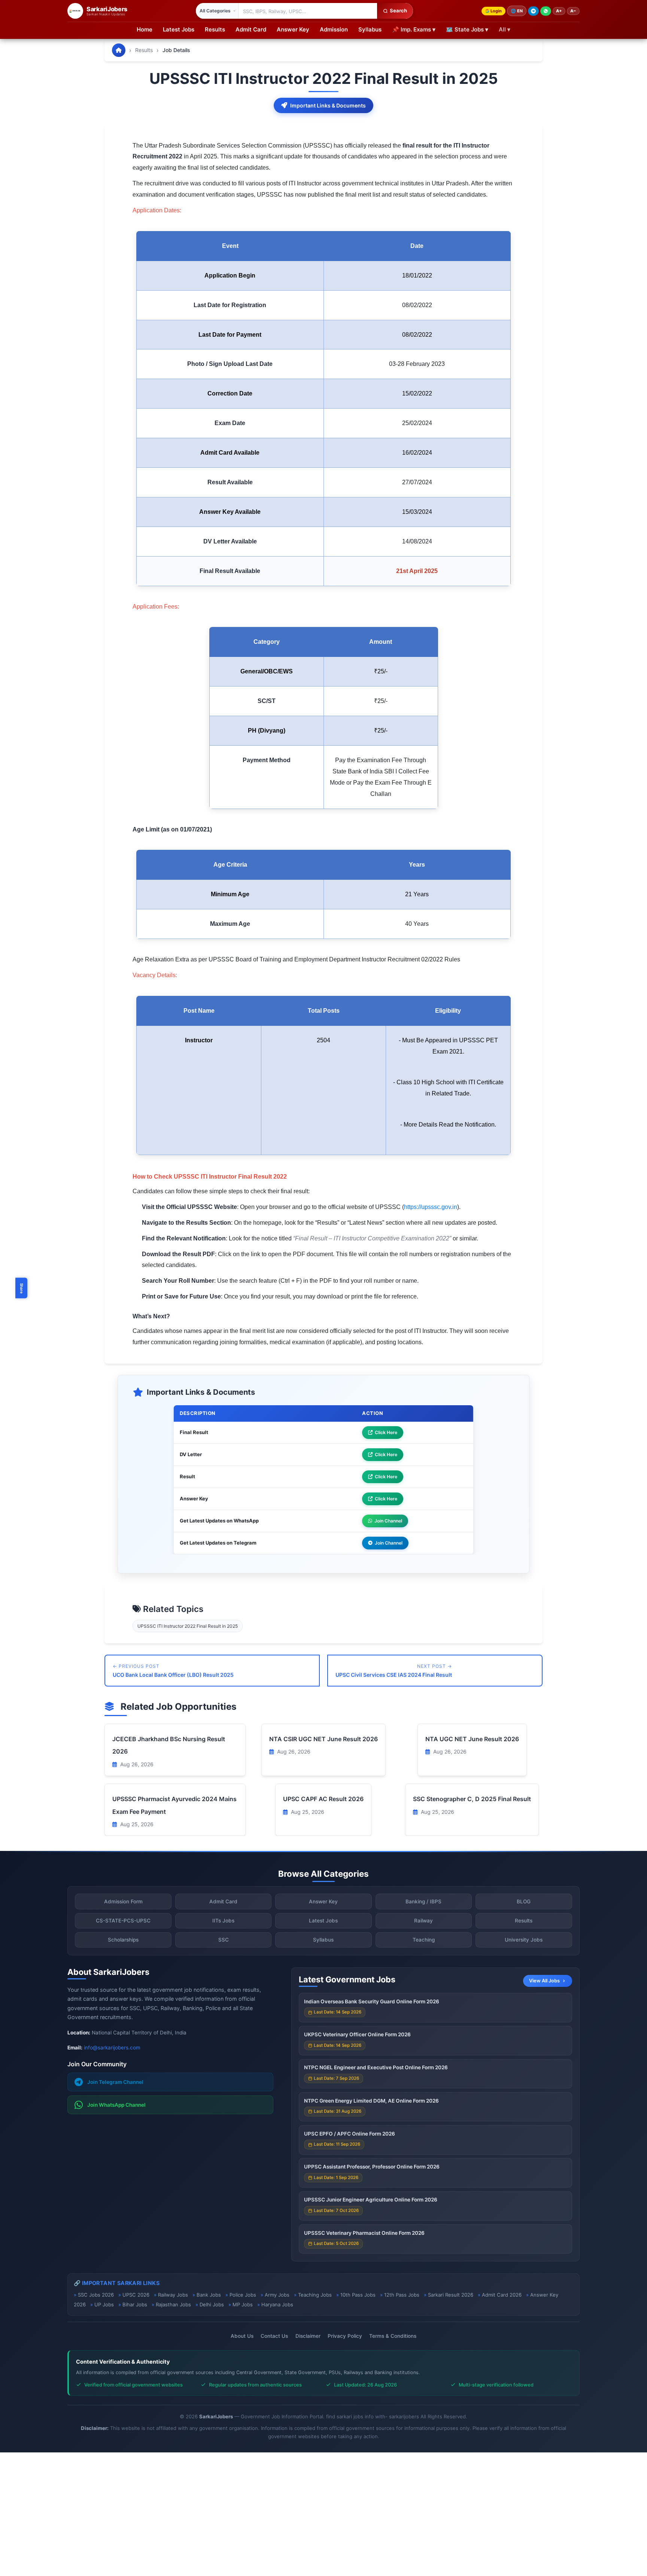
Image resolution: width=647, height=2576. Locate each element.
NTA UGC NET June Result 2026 (472, 1739)
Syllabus (370, 29)
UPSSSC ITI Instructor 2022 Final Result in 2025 (188, 1626)
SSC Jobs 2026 (96, 2295)
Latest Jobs (179, 29)
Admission (334, 29)
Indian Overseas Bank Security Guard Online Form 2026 (372, 2001)
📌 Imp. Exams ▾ (414, 29)
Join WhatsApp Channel (116, 2105)
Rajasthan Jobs (173, 2304)
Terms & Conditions (393, 2336)
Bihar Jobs (135, 2304)
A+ (559, 11)
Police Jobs (243, 2295)
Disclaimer (308, 2336)
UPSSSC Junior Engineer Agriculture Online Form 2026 (371, 2200)
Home (145, 29)
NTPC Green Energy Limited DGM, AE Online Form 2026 (371, 2101)
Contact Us (274, 2336)
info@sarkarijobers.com (112, 2048)
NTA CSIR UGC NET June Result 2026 (323, 1739)
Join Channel (388, 1521)
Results (215, 29)
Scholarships (123, 1940)
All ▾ (505, 29)
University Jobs (524, 1940)
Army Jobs (277, 2295)
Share (22, 1288)
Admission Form (123, 1901)
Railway (423, 1921)
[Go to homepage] (119, 50)
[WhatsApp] (546, 11)
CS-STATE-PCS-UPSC (123, 1921)
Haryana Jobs (277, 2304)
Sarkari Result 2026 (451, 2295)
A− (573, 11)
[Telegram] (533, 11)
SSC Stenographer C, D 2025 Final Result (472, 1799)
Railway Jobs (173, 2295)
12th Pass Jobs (402, 2295)
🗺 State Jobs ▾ (467, 29)
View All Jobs (544, 1981)
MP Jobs (243, 2304)
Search (398, 10)
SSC (224, 1940)
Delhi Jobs (212, 2304)
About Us (242, 2336)
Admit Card (251, 29)
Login (496, 11)
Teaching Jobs (315, 2295)
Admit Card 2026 (502, 2295)
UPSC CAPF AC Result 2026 (323, 1799)
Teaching (424, 1940)
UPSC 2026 (136, 2295)
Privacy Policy (345, 2336)
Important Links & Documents (328, 105)
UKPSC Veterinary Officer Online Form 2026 (357, 2034)
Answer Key (293, 29)
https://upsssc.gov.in (431, 1207)
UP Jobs (104, 2304)
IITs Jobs (223, 1921)
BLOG (524, 1901)
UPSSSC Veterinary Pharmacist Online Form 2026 (364, 2233)
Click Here (386, 1432)
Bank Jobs (209, 2295)
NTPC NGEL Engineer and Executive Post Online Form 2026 (376, 2067)
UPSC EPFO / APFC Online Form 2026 (350, 2134)
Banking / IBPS (423, 1901)
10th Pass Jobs (358, 2295)
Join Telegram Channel (115, 2082)
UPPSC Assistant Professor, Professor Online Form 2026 (372, 2167)
